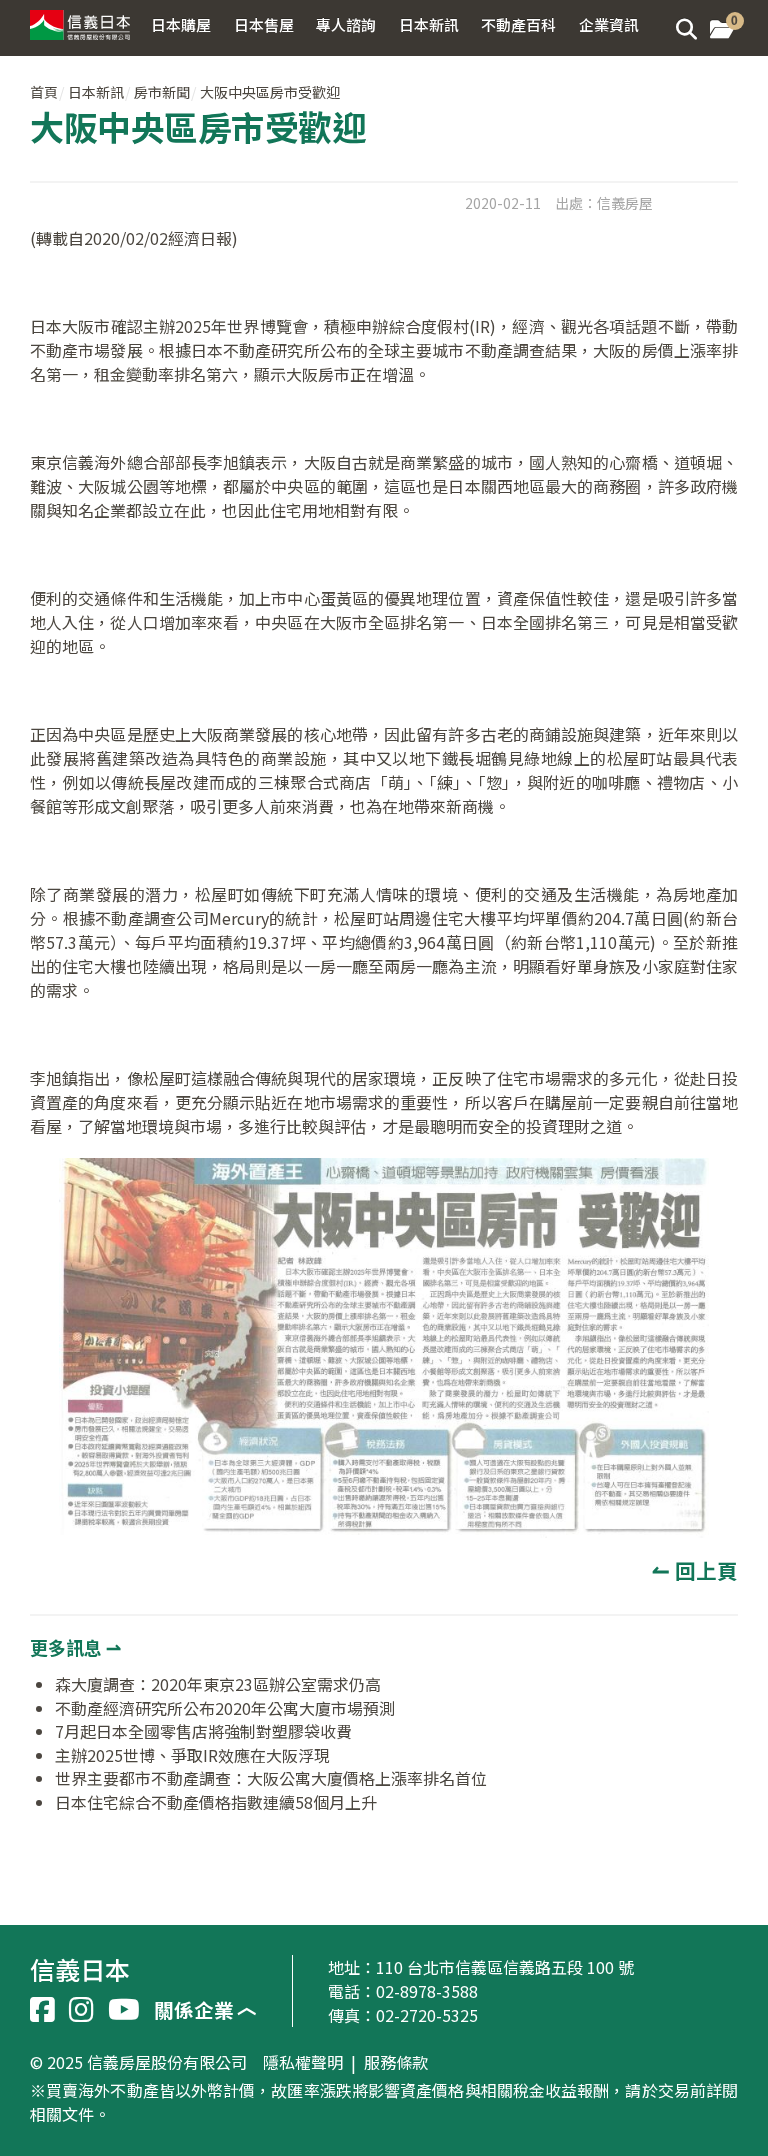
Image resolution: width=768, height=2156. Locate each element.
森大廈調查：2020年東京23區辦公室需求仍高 (218, 1684)
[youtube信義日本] (124, 2010)
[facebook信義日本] (42, 2010)
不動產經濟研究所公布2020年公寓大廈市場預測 (225, 1708)
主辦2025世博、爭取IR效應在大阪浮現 (192, 1755)
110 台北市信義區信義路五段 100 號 (505, 1967)
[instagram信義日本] (81, 2010)
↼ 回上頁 (695, 1570)
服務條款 (396, 2063)
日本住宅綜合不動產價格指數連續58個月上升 (216, 1802)
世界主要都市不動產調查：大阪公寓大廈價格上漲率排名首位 (271, 1778)
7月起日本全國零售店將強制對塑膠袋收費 (203, 1731)
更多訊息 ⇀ (75, 1647)
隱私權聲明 (303, 2063)
